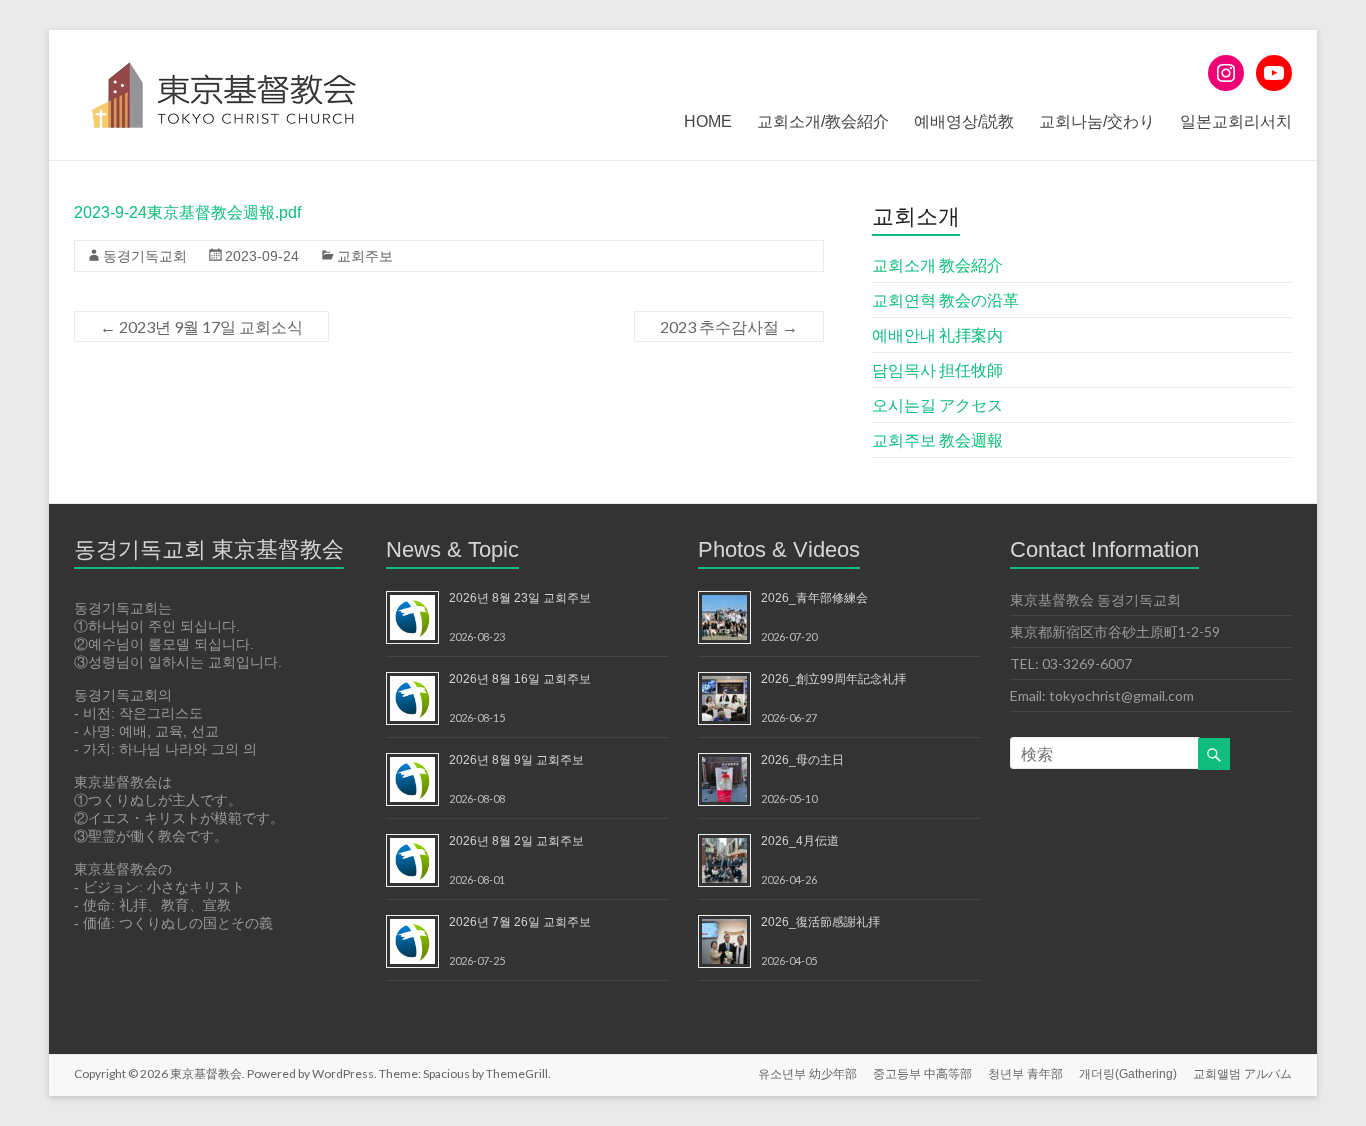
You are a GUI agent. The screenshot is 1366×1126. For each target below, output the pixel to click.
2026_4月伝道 (800, 841)
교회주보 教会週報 (937, 439)
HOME (708, 121)
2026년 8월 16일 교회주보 (520, 679)
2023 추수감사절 (729, 326)
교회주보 (365, 256)
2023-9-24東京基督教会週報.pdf (187, 212)
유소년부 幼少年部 (807, 1074)
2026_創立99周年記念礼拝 (833, 679)
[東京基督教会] (224, 54)
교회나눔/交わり (1097, 121)
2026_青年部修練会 (814, 598)
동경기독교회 (145, 256)
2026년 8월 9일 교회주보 (516, 760)
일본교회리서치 (1236, 121)
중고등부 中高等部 (922, 1074)
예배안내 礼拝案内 (937, 334)
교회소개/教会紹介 (823, 121)
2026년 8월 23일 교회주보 (520, 598)
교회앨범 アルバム (1242, 1074)
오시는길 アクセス (937, 404)
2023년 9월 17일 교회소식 (201, 326)
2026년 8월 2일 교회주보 (516, 841)
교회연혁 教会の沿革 (945, 299)
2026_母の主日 (802, 760)
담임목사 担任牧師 (937, 369)
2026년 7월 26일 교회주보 (520, 922)
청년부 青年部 (1025, 1074)
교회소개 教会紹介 (937, 264)
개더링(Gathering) (1128, 1074)
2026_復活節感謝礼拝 (820, 922)
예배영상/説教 (964, 121)
